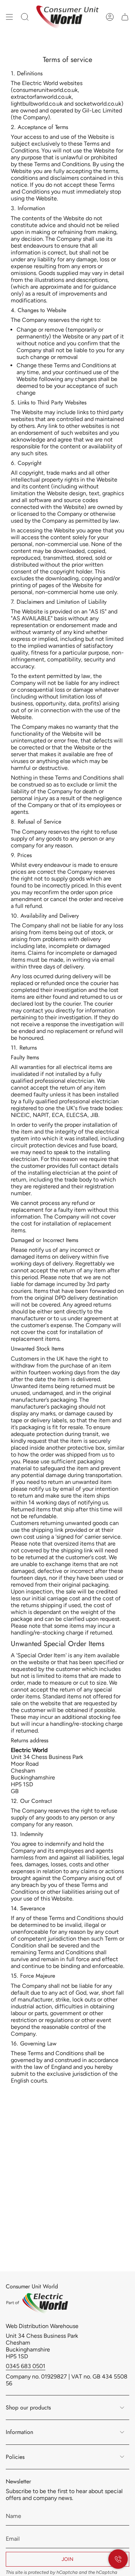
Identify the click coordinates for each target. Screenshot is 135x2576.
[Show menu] (9, 17)
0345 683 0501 (26, 2366)
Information (19, 2432)
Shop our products (28, 2407)
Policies (15, 2457)
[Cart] (125, 17)
